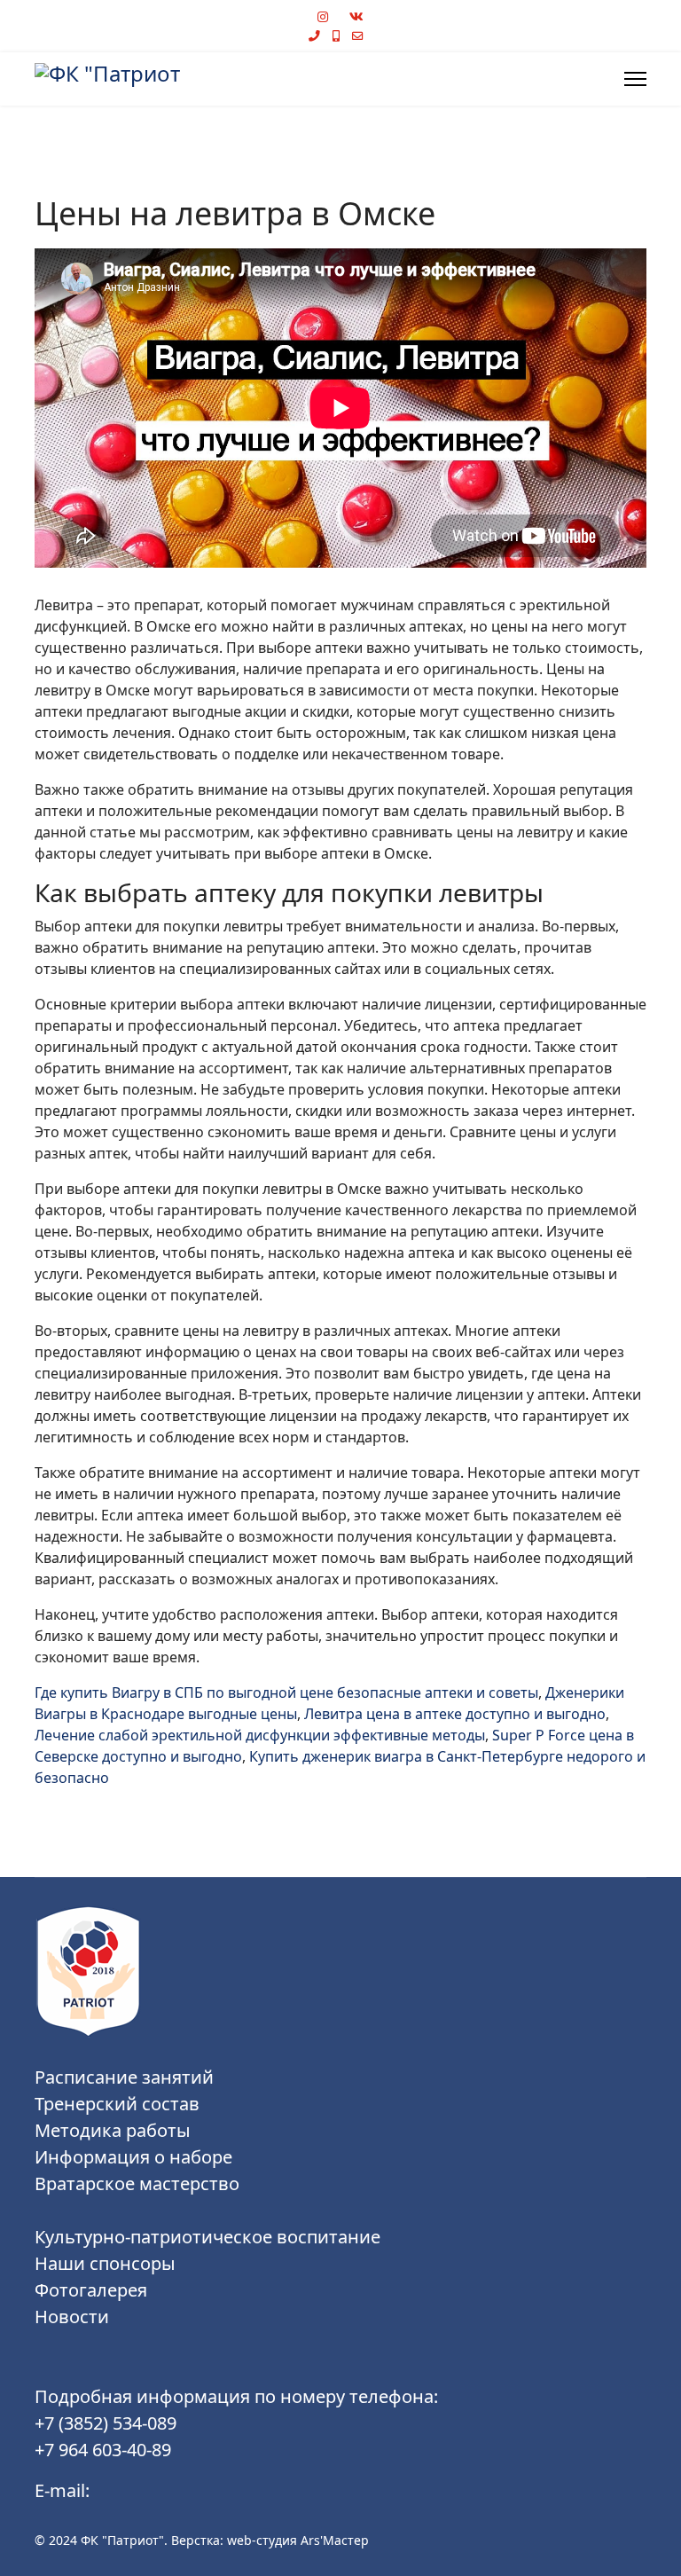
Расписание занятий (124, 2077)
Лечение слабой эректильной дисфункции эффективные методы (260, 1735)
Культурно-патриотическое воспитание (207, 2237)
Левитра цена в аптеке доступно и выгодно (455, 1714)
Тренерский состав (117, 2104)
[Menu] (635, 79)
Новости (72, 2317)
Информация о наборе (133, 2157)
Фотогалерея (91, 2290)
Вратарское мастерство (137, 2183)
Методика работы (113, 2130)
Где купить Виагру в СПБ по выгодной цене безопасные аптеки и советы (286, 1692)
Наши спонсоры (105, 2263)
